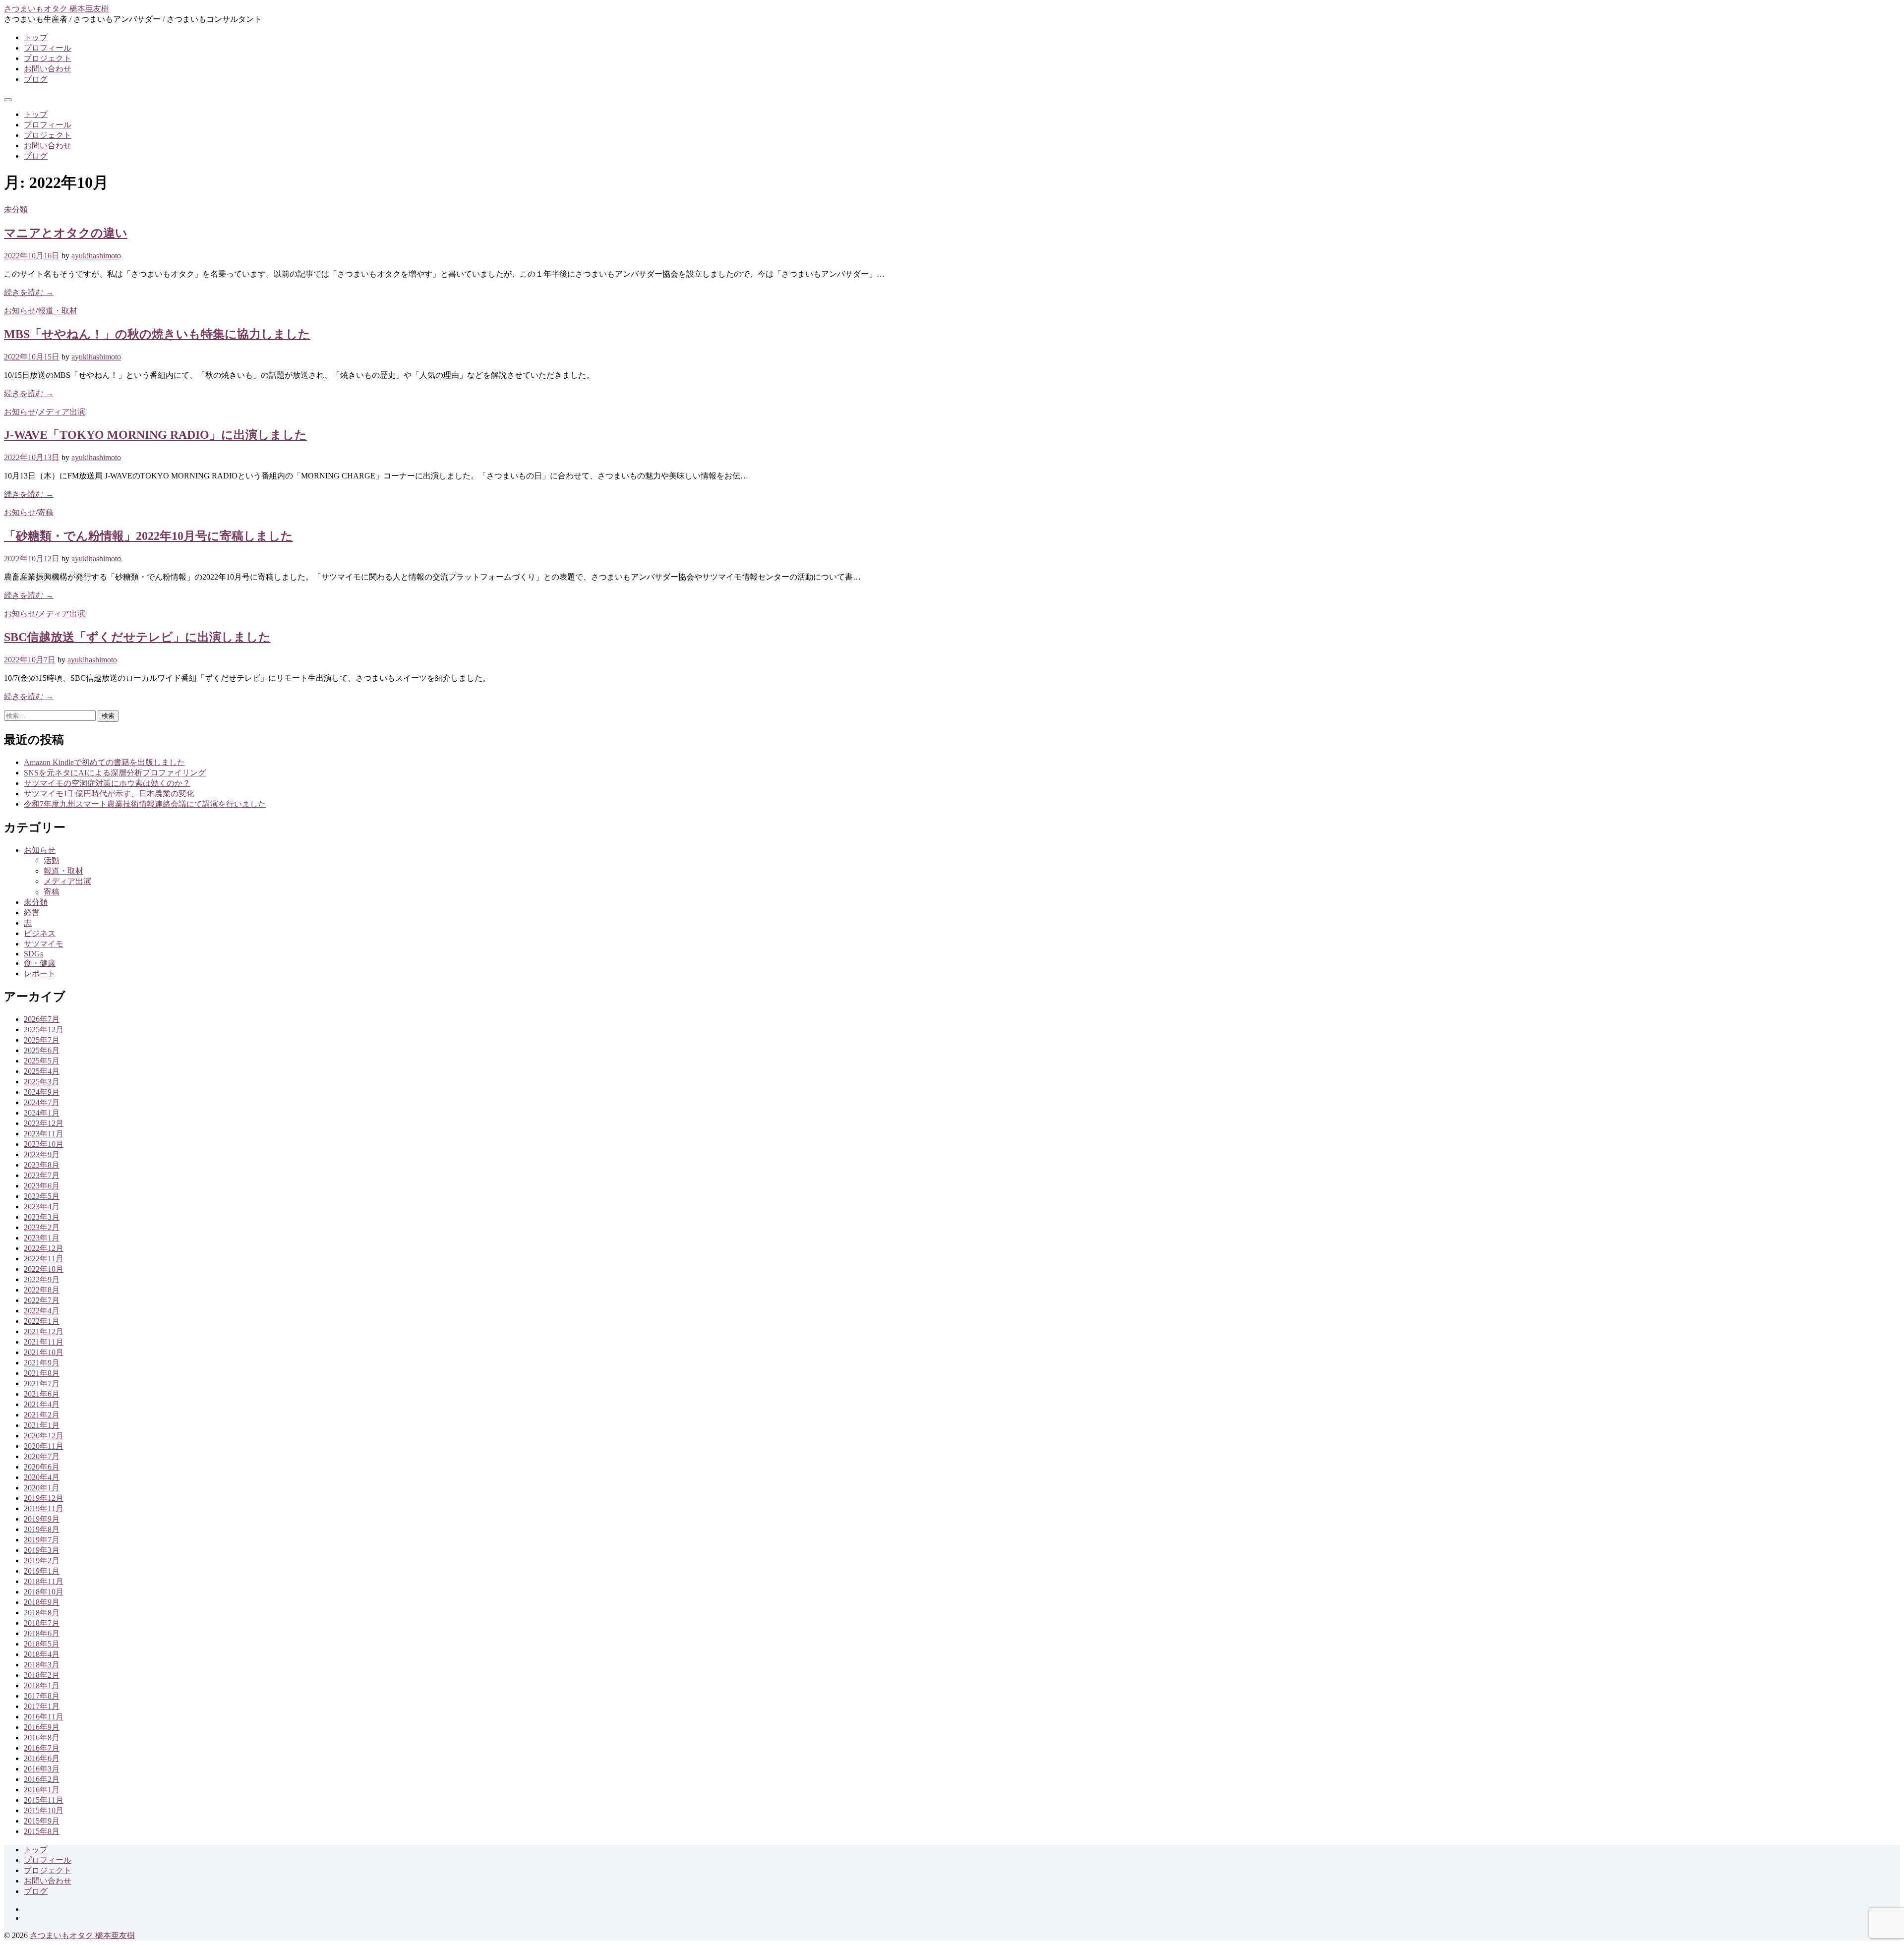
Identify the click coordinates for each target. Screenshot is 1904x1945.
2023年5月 (42, 1196)
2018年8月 (42, 1613)
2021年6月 (42, 1394)
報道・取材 (58, 311)
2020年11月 (44, 1446)
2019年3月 (42, 1550)
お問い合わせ (48, 69)
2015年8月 (42, 1831)
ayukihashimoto (96, 256)
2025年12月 (44, 1030)
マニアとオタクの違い (66, 233)
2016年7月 (42, 1748)
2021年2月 (42, 1415)
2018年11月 (44, 1581)
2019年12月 (44, 1498)
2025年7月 (42, 1040)
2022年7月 (42, 1300)
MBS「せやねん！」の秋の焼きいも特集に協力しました (157, 334)
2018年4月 (42, 1654)
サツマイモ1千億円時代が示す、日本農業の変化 (109, 794)
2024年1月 (42, 1113)
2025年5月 (42, 1061)
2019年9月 (42, 1519)
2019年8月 (42, 1529)
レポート (40, 973)
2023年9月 (42, 1154)
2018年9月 (42, 1602)
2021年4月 (42, 1404)
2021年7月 (42, 1384)
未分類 (16, 209)
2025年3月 (42, 1082)
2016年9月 (42, 1727)
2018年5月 (42, 1644)
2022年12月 (44, 1248)
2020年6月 (42, 1467)
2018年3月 (42, 1665)
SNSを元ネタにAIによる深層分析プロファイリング (115, 773)
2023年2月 (42, 1227)
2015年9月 (42, 1821)
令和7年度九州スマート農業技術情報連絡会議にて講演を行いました (145, 804)
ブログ (36, 79)
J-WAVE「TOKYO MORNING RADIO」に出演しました (155, 435)
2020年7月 (42, 1456)
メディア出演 (61, 412)
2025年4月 (42, 1071)
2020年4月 (42, 1477)
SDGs (33, 954)
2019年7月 (42, 1540)
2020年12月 (44, 1436)
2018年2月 (42, 1675)
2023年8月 (42, 1165)
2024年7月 (42, 1102)
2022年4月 (42, 1311)
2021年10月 (44, 1352)
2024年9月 (42, 1092)
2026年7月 (42, 1019)
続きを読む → (29, 292)
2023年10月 (44, 1144)
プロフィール (48, 48)
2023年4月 (42, 1207)
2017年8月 (42, 1696)
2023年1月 (42, 1238)
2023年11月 (44, 1134)
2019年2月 (42, 1561)
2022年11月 (44, 1259)
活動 (52, 860)
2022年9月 (42, 1279)
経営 (32, 913)
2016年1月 (42, 1790)
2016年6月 (42, 1758)
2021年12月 (44, 1331)
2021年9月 (42, 1363)
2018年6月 (42, 1633)
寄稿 (46, 512)
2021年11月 (44, 1342)
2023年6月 (42, 1186)
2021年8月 (42, 1373)
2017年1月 (42, 1706)
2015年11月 (44, 1800)
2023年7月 (42, 1175)
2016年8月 (42, 1738)
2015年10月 (44, 1810)
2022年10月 (44, 1269)
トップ (36, 37)
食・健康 (40, 963)
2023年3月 (42, 1217)
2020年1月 (42, 1488)
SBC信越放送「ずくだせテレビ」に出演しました (137, 637)
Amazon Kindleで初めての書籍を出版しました (104, 762)
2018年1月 (42, 1685)
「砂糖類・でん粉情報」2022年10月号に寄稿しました (149, 536)
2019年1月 (42, 1571)
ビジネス (40, 933)
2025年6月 (42, 1050)
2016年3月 (42, 1769)
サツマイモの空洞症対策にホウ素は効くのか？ (107, 783)
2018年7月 (42, 1623)
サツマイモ (44, 944)
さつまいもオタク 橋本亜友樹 (57, 9)
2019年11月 (44, 1508)
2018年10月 (44, 1592)
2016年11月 (44, 1717)
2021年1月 (42, 1425)
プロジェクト (48, 58)
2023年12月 (44, 1123)
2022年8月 (42, 1290)
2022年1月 (42, 1321)
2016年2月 (42, 1779)
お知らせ (20, 311)
